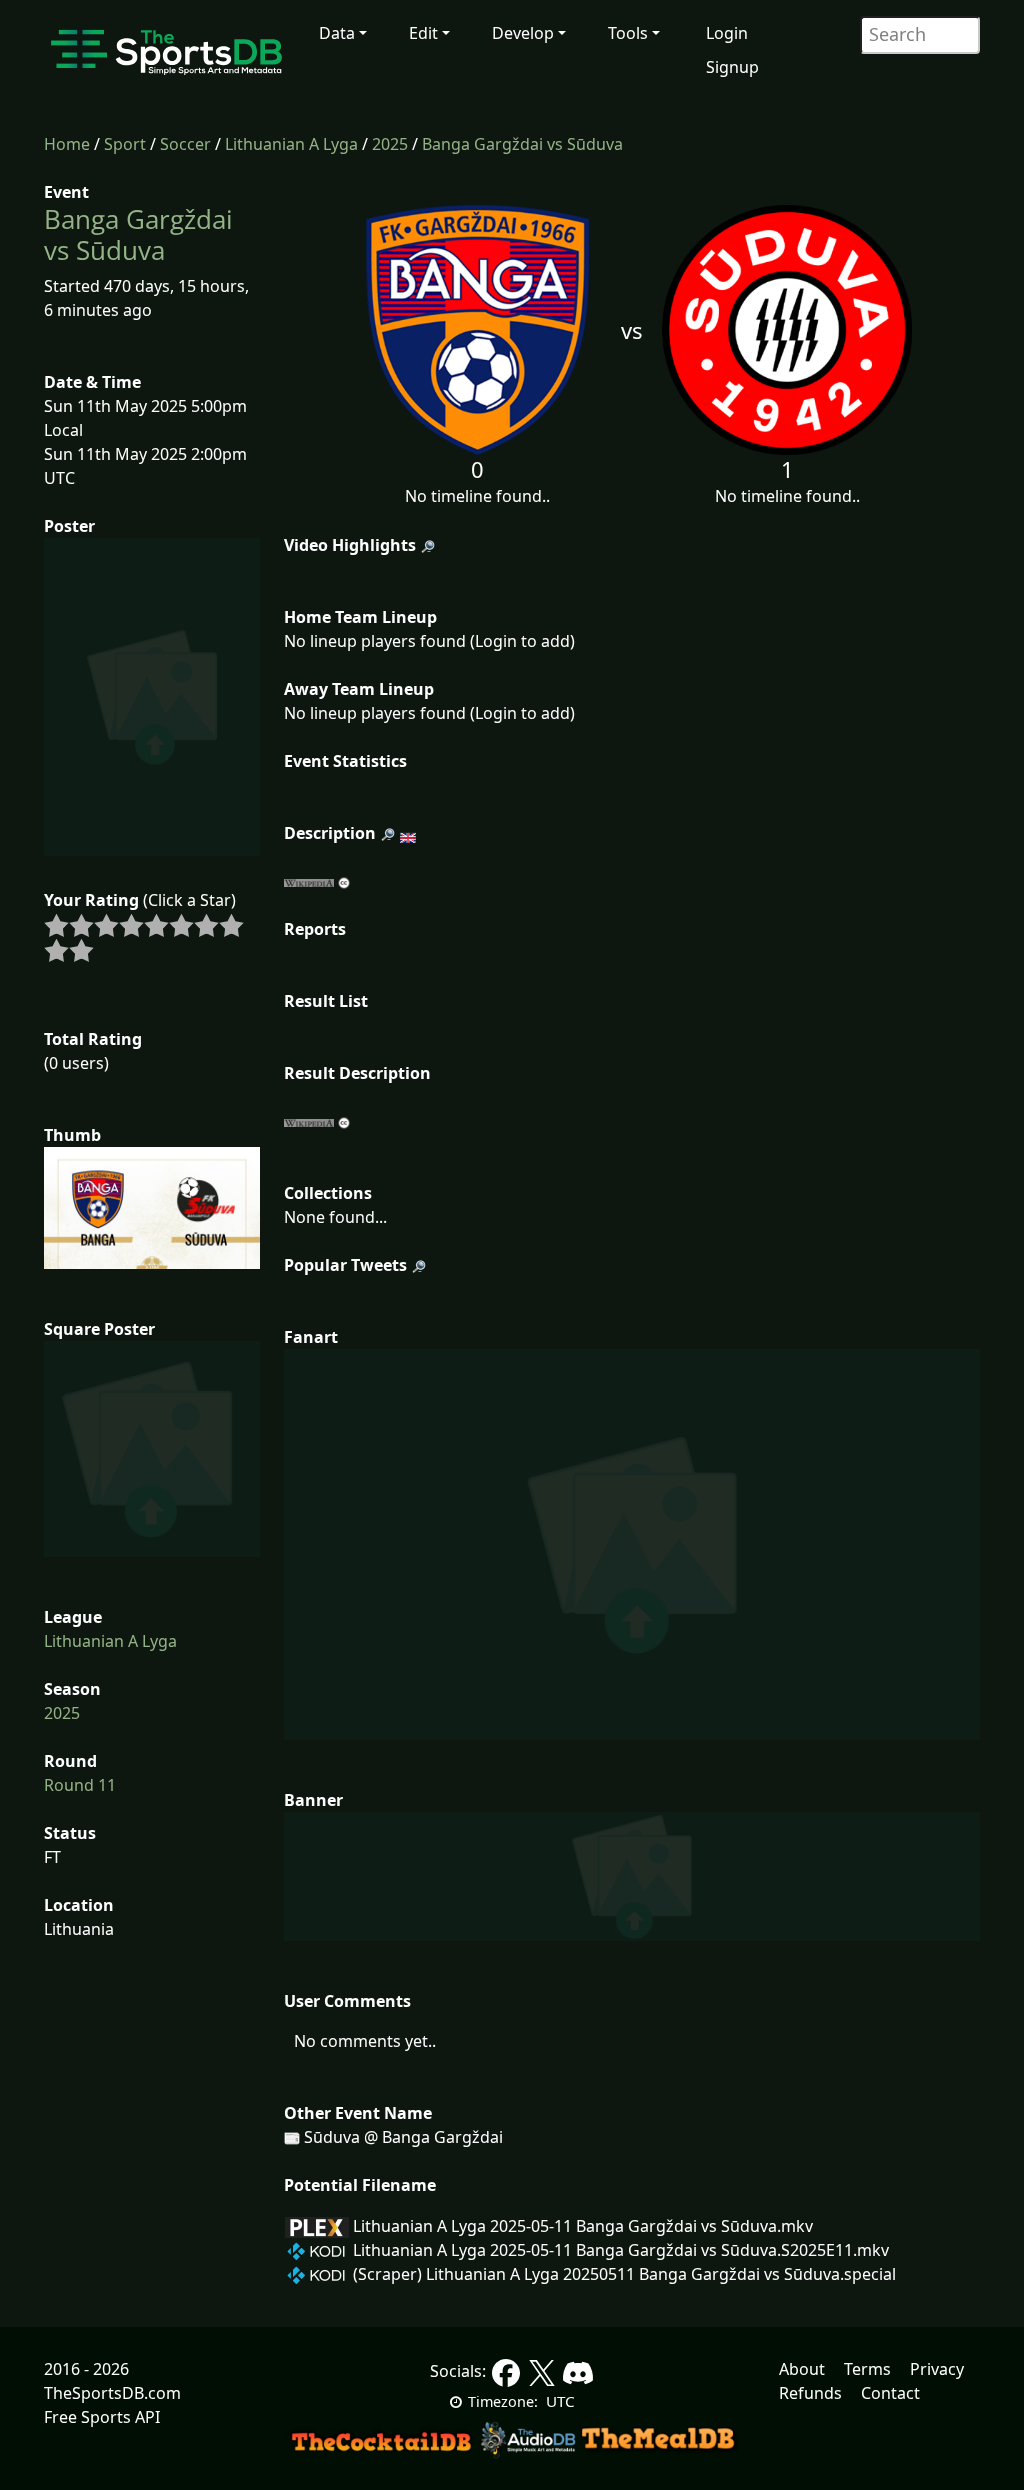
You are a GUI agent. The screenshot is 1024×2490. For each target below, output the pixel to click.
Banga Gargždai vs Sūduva (522, 144)
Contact (890, 2393)
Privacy (937, 2369)
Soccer (185, 144)
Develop (523, 33)
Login (727, 33)
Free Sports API (102, 2417)
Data (337, 33)
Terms (867, 2369)
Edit (423, 33)
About (802, 2369)
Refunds (810, 2393)
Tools (628, 33)
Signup (732, 67)
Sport (125, 144)
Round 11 (80, 1785)
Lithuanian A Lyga (291, 144)
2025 (390, 144)
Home (67, 144)
